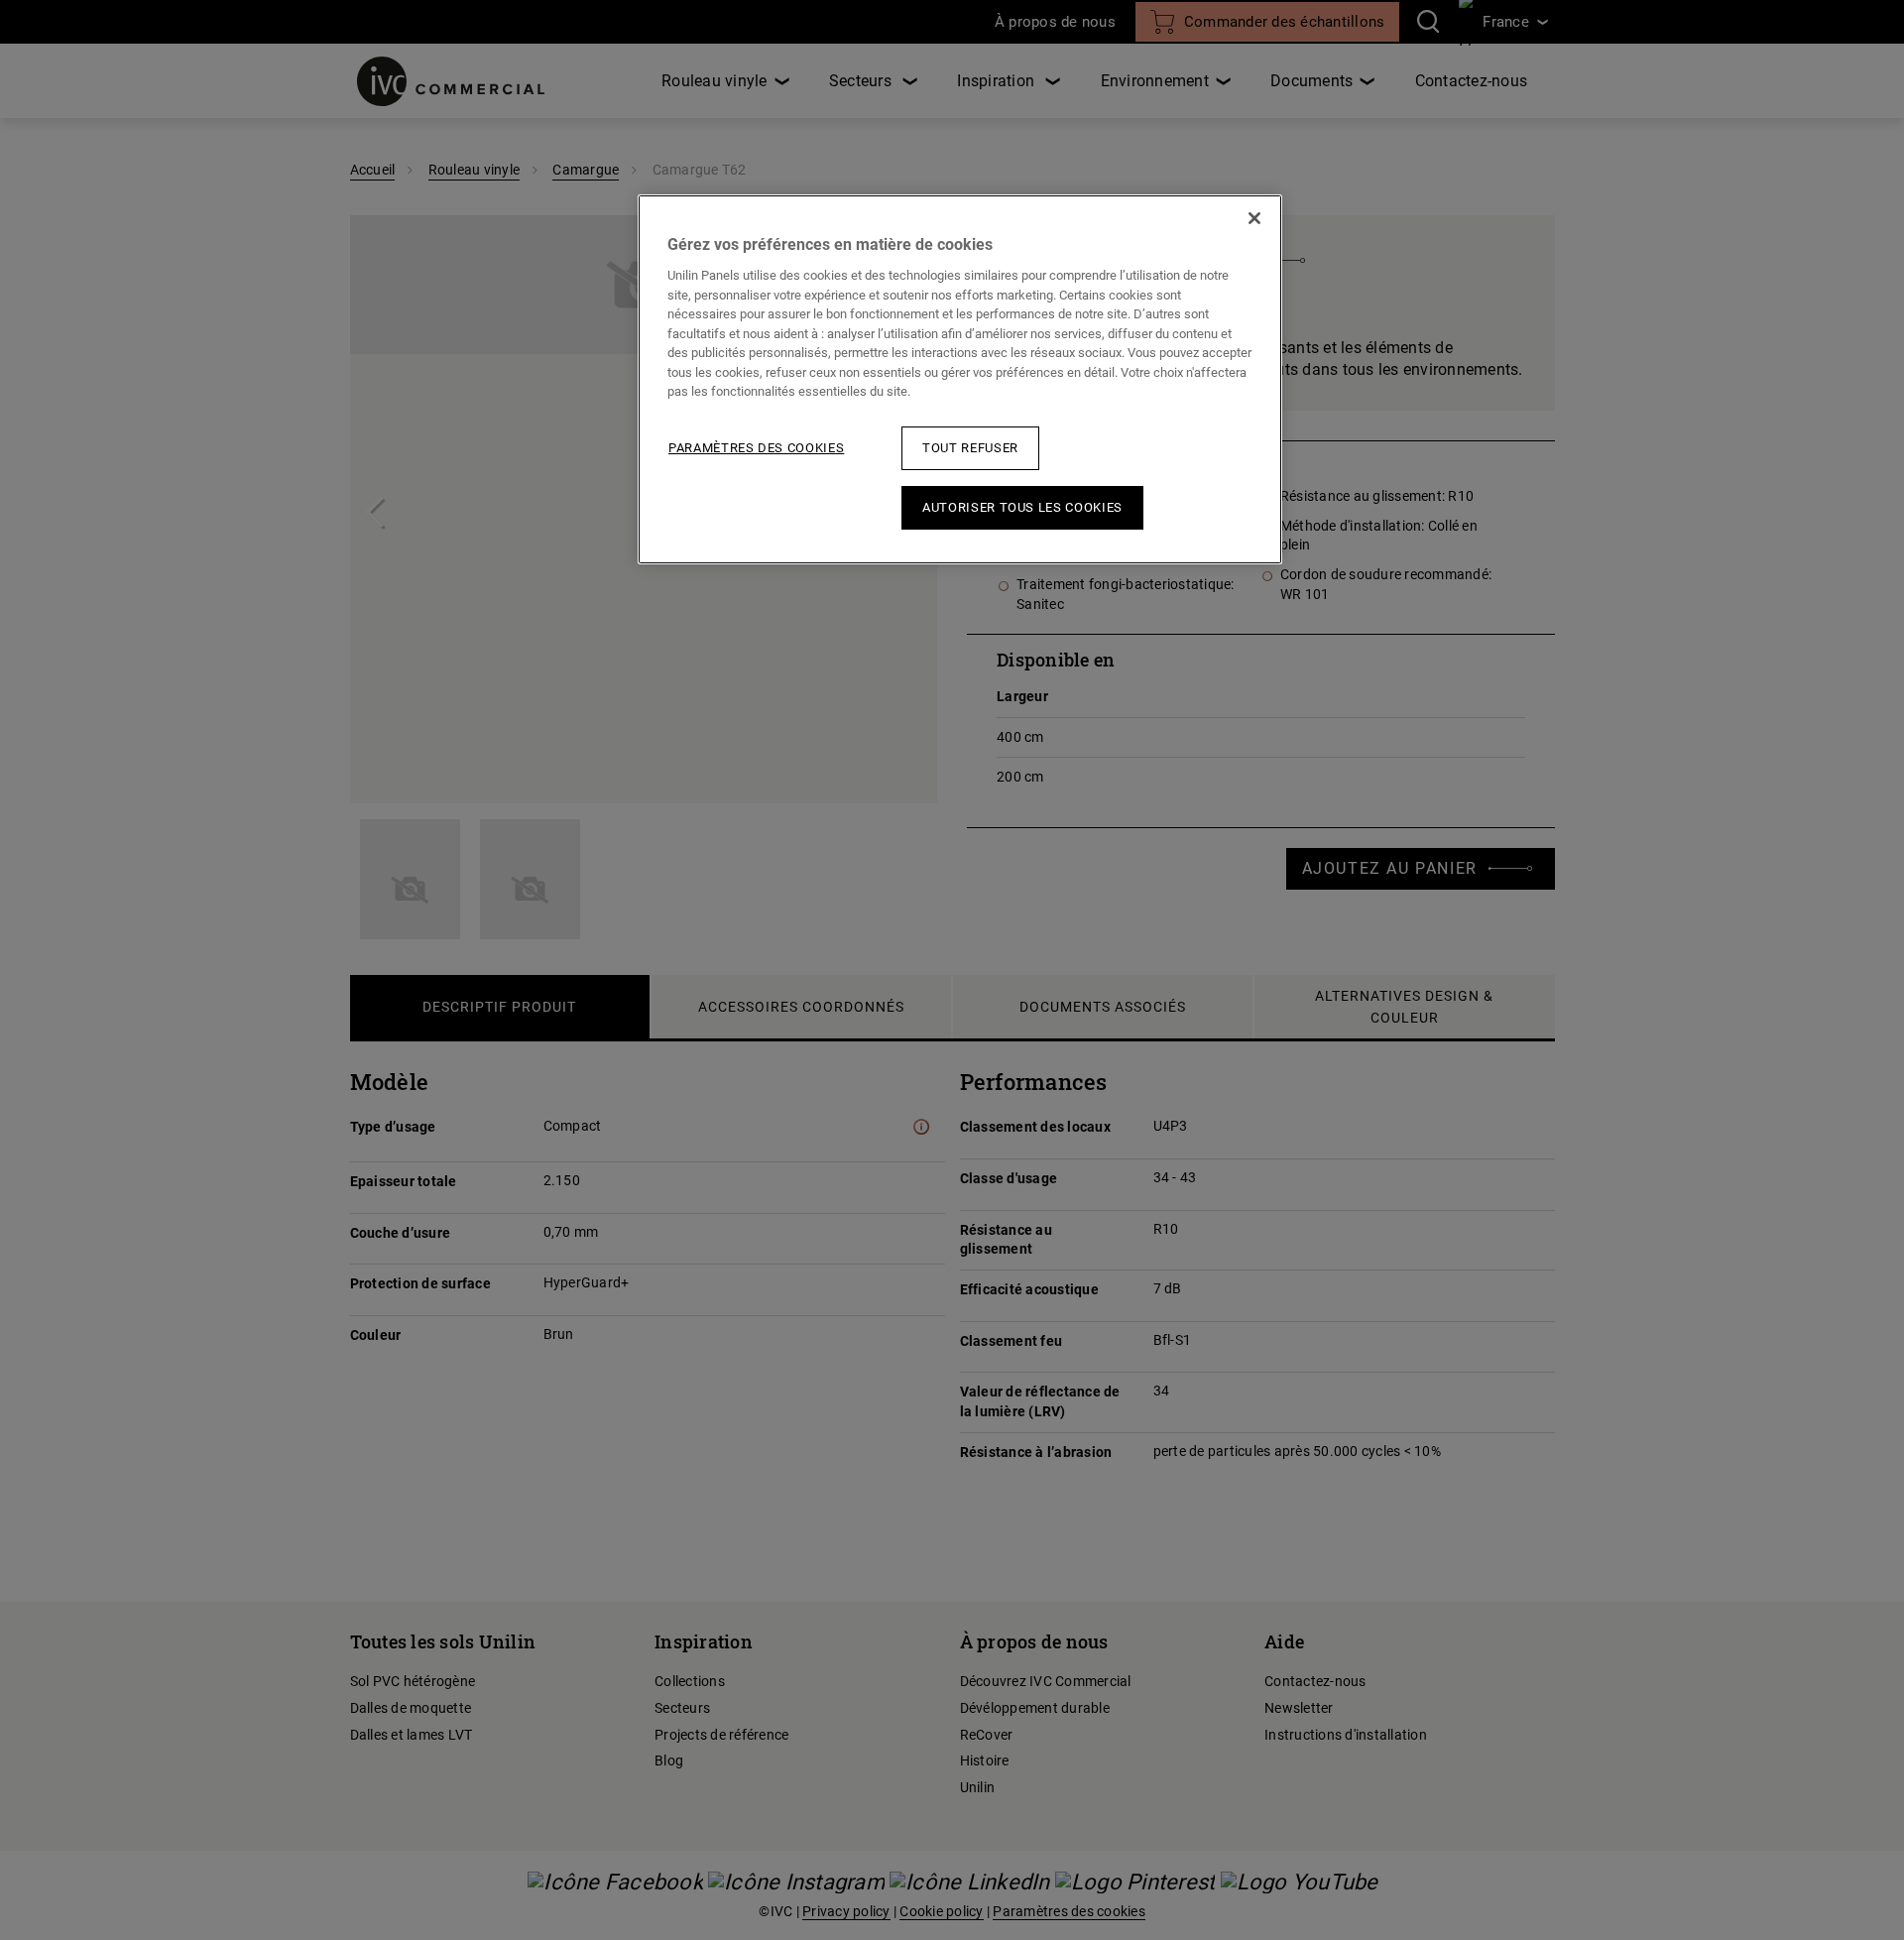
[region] (960, 379)
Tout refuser (970, 448)
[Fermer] (1254, 218)
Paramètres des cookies (756, 448)
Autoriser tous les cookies (1022, 507)
